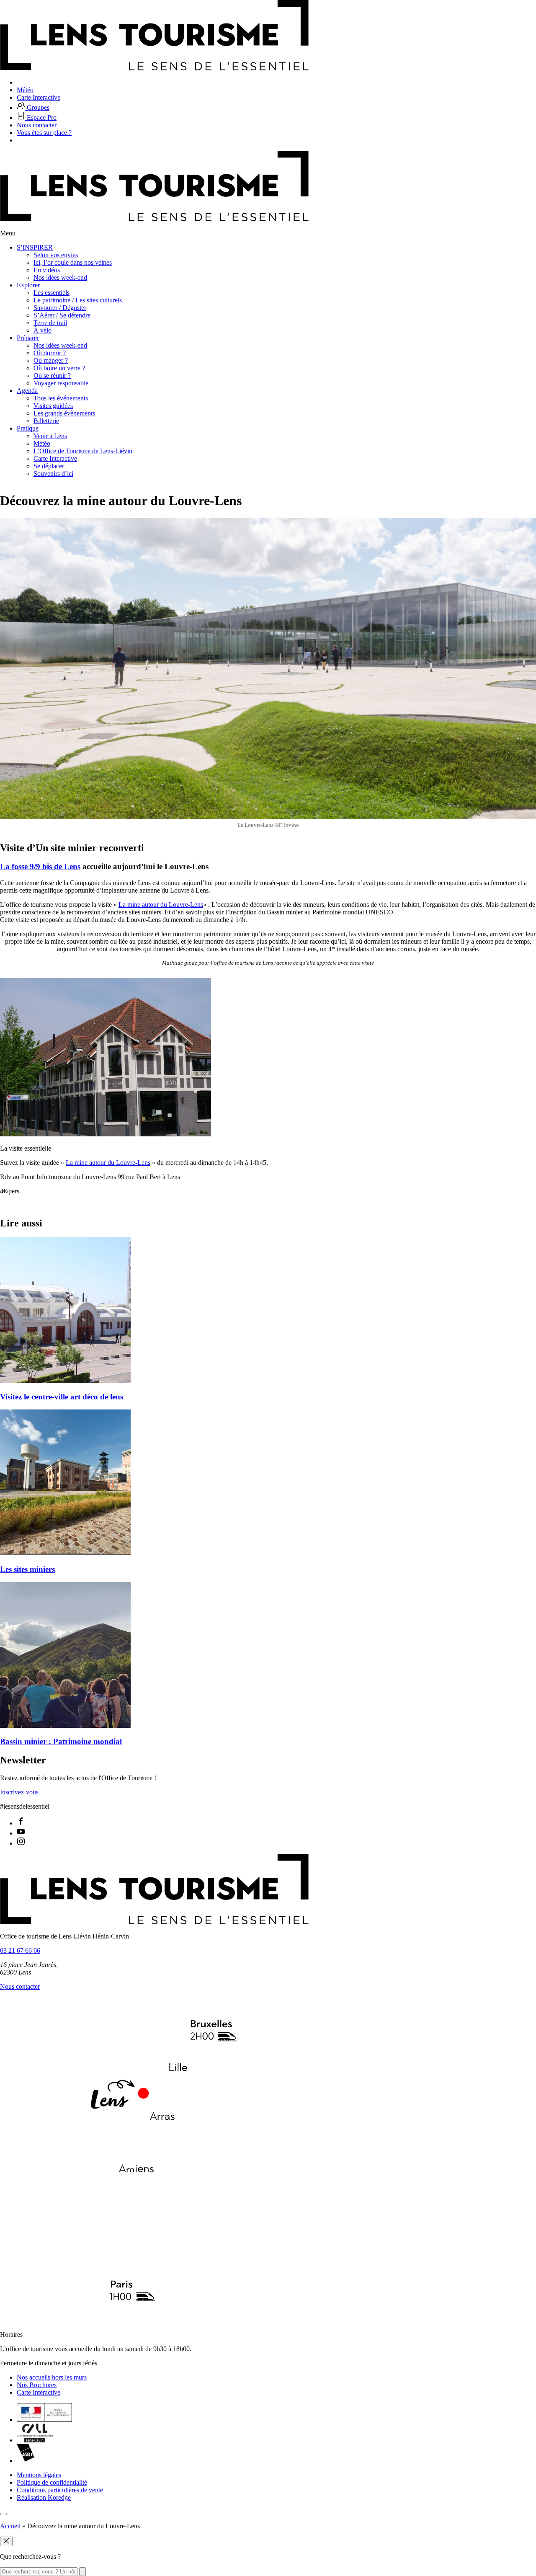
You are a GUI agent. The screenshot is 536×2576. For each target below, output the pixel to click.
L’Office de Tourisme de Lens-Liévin (83, 451)
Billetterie (46, 421)
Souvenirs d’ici (53, 474)
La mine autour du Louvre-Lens (161, 905)
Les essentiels (52, 293)
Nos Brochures (37, 2385)
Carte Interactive (55, 458)
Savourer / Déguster (60, 308)
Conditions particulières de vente (60, 2490)
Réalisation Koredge (44, 2497)
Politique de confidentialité (52, 2482)
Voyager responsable (61, 383)
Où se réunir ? (52, 376)
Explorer (28, 285)
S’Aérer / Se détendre (62, 315)
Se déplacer (49, 466)
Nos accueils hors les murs (52, 2377)
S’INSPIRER (35, 247)
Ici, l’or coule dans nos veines (73, 262)
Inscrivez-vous (19, 1792)
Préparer (28, 338)
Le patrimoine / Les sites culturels (78, 300)
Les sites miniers (27, 1569)
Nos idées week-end (60, 277)
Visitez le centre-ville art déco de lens (62, 1397)
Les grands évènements (64, 413)
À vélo (43, 330)
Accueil (10, 2526)
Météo (42, 443)
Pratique (28, 428)
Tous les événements (61, 398)
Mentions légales (39, 2475)
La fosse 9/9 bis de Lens (40, 866)
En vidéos (47, 270)
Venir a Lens (50, 436)
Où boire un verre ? (59, 368)
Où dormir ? (50, 353)
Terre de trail (50, 323)
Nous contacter (20, 1986)
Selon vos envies (56, 255)
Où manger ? (51, 360)
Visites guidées (53, 406)
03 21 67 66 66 (20, 1950)
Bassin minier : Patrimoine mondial (61, 1741)
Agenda (27, 391)
